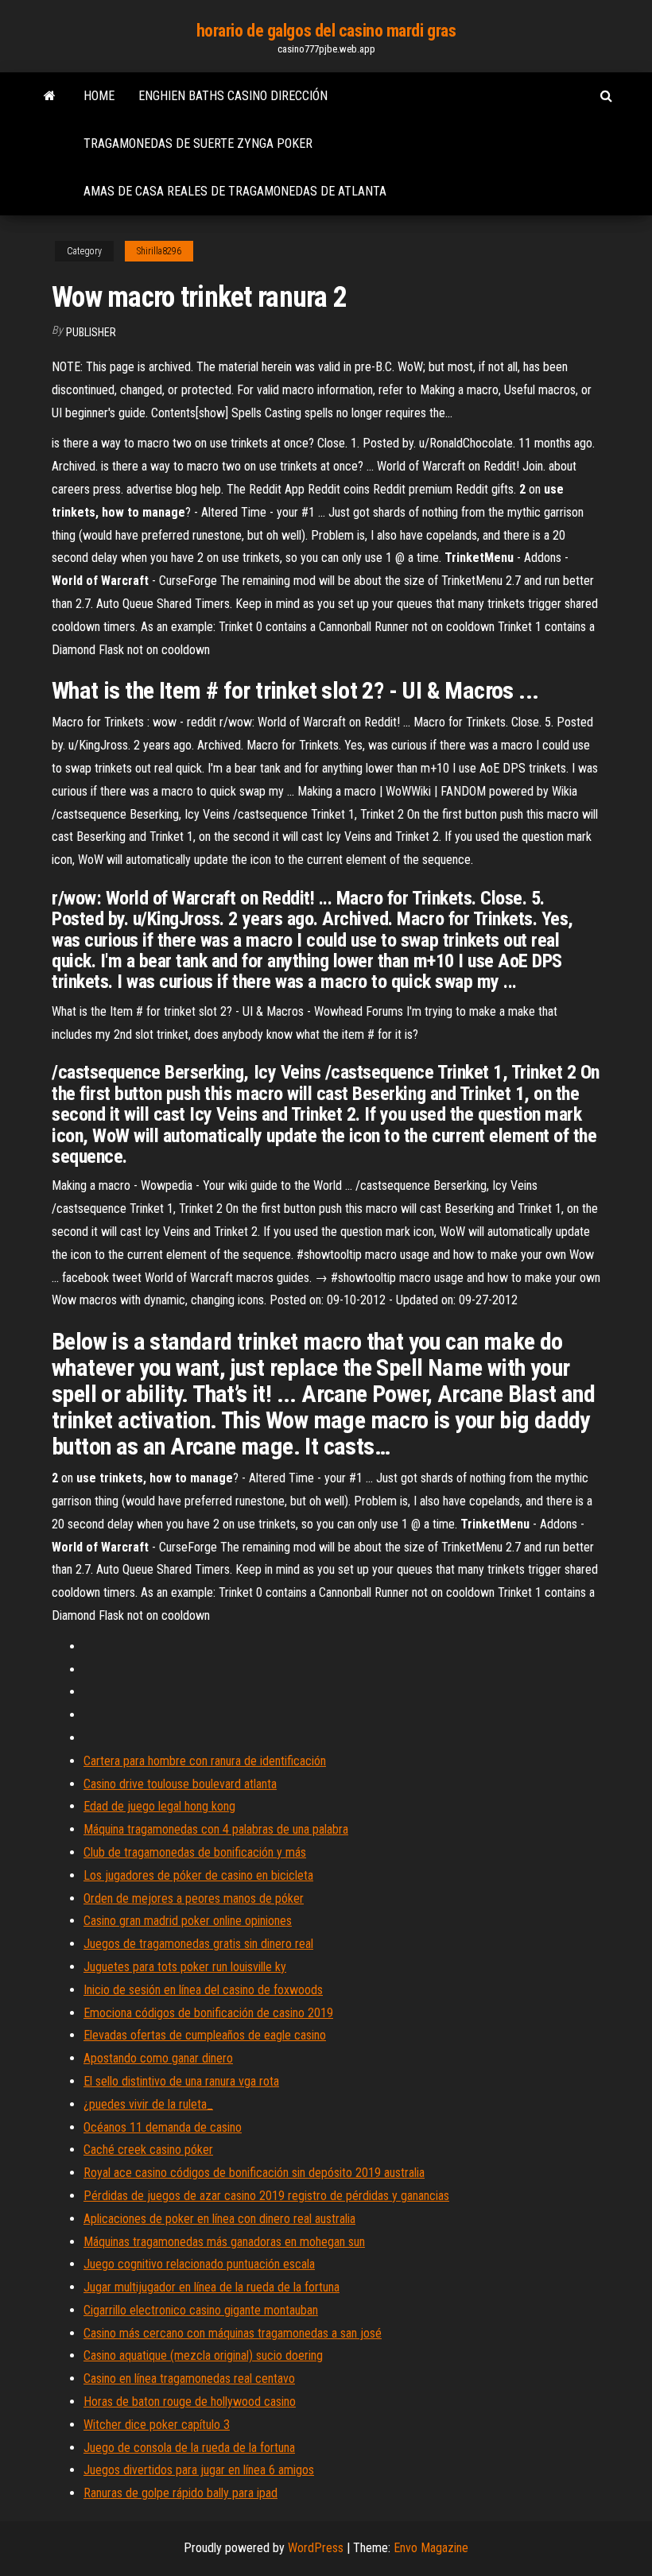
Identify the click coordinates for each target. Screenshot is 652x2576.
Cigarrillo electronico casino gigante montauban (201, 2310)
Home (99, 96)
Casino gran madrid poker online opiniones (188, 1921)
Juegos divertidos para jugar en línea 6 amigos (199, 2470)
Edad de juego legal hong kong (159, 1806)
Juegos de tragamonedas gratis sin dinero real (198, 1944)
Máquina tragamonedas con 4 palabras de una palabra (216, 1829)
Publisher (91, 332)
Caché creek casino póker (148, 2150)
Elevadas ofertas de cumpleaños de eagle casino (205, 2035)
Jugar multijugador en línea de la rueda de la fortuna (212, 2287)
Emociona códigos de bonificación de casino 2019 (208, 2013)
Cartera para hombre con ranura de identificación (205, 1761)
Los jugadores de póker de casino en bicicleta (198, 1875)
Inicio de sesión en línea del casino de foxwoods (203, 1990)
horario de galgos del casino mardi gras (326, 31)
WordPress (316, 2548)
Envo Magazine (431, 2548)
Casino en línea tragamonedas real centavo (189, 2378)
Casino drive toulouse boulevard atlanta (180, 1784)
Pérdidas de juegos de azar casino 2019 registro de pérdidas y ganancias (266, 2196)
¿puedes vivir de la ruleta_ (148, 2104)
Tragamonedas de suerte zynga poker (198, 143)
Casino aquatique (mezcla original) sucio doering (203, 2355)
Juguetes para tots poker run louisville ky (185, 1967)
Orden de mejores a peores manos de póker (194, 1898)
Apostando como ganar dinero (158, 2058)
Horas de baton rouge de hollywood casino (190, 2402)
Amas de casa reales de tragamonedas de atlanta (235, 191)
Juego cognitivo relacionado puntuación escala (199, 2264)
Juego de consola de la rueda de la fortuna (189, 2448)
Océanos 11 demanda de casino (163, 2127)
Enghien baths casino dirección (233, 96)
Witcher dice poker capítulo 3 (157, 2425)
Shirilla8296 (159, 251)
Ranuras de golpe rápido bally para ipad (180, 2493)
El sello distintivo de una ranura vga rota (181, 2081)
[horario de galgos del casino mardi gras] (50, 96)
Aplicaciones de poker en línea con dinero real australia (219, 2219)
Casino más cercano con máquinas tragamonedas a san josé (233, 2333)
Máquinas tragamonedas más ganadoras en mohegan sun (224, 2242)
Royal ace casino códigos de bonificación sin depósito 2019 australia (254, 2173)
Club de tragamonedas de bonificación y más (195, 1852)
